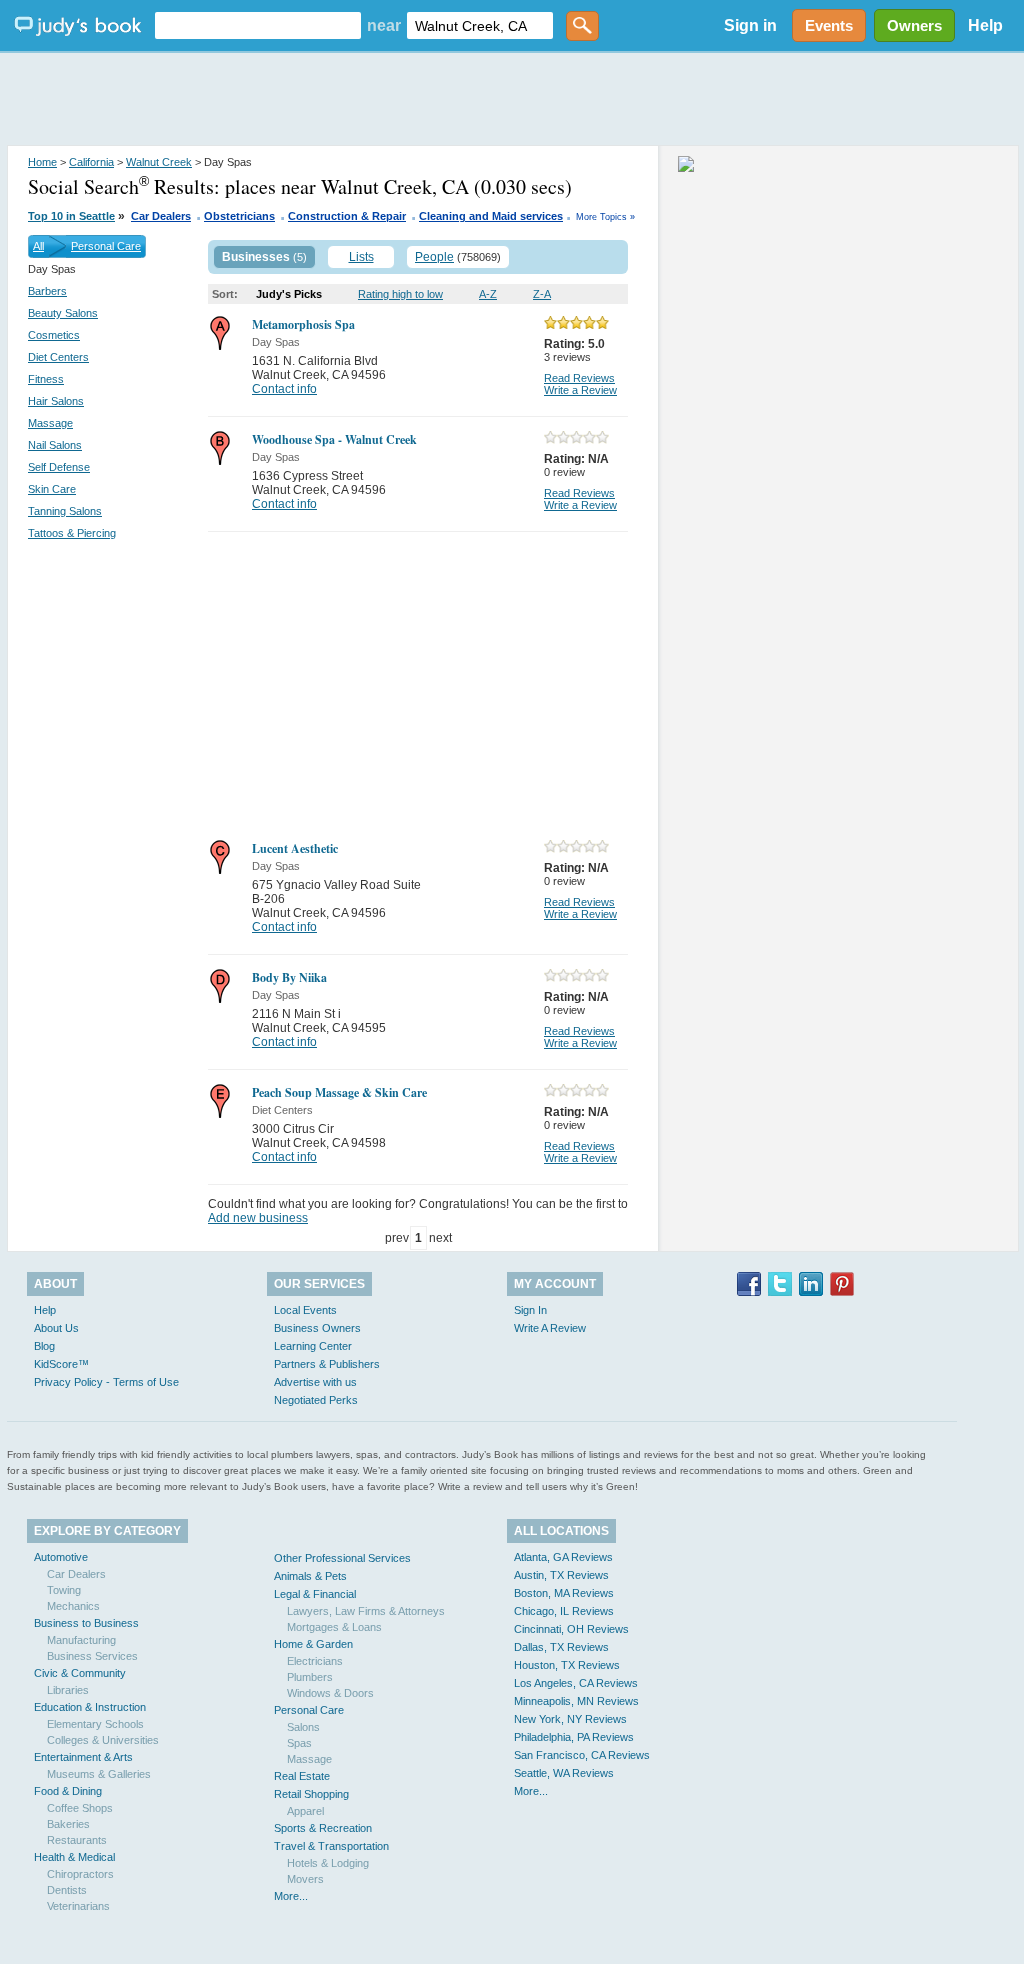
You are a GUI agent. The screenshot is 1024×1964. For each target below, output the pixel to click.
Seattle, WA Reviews (564, 1773)
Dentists (67, 1890)
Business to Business (86, 1623)
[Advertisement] (512, 100)
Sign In (530, 1310)
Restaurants (77, 1840)
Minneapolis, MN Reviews (576, 1701)
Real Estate (302, 1776)
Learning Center (313, 1346)
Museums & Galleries (99, 1774)
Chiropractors (80, 1874)
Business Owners (317, 1328)
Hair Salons (56, 401)
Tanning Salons (65, 511)
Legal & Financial (315, 1594)
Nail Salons (55, 445)
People (434, 257)
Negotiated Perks (316, 1400)
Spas (299, 1743)
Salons (303, 1727)
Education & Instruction (90, 1707)
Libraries (68, 1690)
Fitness (46, 379)
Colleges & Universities (103, 1740)
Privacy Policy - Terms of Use (106, 1382)
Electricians (315, 1661)
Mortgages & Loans (334, 1627)
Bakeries (68, 1824)
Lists (361, 257)
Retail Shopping (311, 1794)
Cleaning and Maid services (491, 216)
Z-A (542, 294)
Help (985, 25)
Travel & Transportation (331, 1846)
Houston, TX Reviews (567, 1665)
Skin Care (52, 489)
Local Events (305, 1310)
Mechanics (73, 1606)
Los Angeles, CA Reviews (576, 1683)
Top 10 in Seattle (71, 216)
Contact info (284, 389)
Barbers (47, 291)
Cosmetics (54, 335)
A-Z (488, 294)
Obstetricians (239, 216)
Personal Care (106, 246)
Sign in (750, 25)
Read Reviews (579, 378)
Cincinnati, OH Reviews (571, 1629)
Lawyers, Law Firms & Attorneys (366, 1611)
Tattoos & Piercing (72, 533)
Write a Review (580, 390)
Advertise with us (315, 1382)
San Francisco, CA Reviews (582, 1755)
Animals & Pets (310, 1576)
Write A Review (550, 1328)
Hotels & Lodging (328, 1863)
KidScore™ (61, 1364)
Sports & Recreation (323, 1828)
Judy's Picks (289, 294)
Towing (64, 1590)
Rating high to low (400, 294)
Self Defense (59, 467)
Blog (44, 1346)
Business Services (92, 1656)
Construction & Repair (347, 216)
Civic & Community (80, 1673)
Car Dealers (161, 216)
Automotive (61, 1557)
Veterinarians (78, 1906)
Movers (305, 1879)
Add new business (258, 1218)
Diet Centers (58, 357)
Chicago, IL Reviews (564, 1611)
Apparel (305, 1811)
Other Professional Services (342, 1558)
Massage (50, 423)
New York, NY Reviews (570, 1719)
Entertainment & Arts (83, 1757)
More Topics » (605, 217)
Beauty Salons (63, 313)
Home (42, 162)
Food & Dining (68, 1791)
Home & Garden (313, 1644)
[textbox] (258, 25)
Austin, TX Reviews (561, 1575)
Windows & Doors (330, 1693)
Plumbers (310, 1677)
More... (291, 1896)
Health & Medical (74, 1857)
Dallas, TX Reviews (561, 1647)
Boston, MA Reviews (564, 1593)
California (91, 162)
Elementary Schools (95, 1724)
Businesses (256, 257)
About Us (56, 1328)
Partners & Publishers (327, 1364)
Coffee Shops (80, 1808)
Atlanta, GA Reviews (563, 1557)
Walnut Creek (159, 162)
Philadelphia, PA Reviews (574, 1737)
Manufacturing (81, 1640)
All (38, 246)
